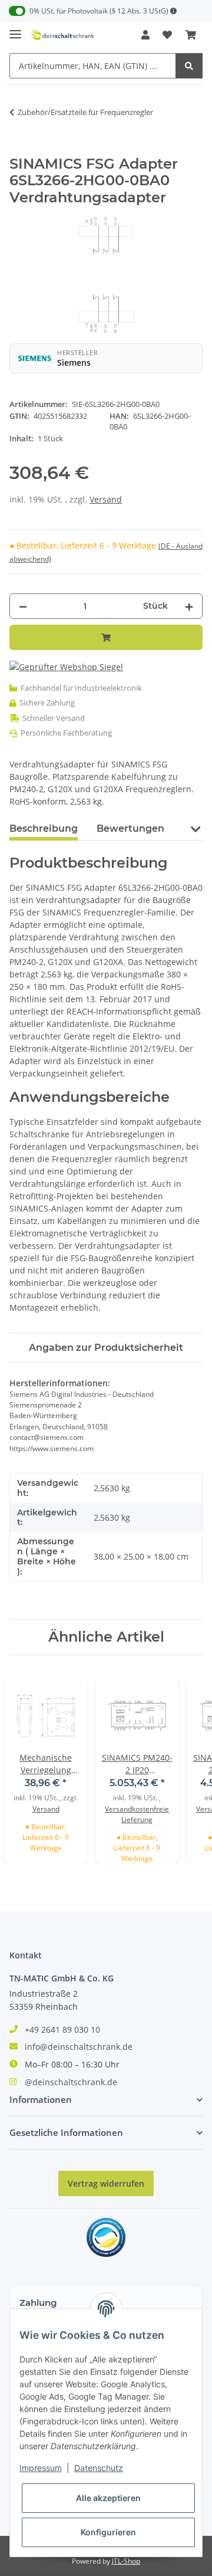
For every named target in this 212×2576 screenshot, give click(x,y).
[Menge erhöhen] (189, 606)
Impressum (41, 2468)
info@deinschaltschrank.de (79, 2047)
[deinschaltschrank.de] (62, 35)
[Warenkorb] (191, 35)
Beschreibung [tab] (44, 828)
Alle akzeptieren (108, 2498)
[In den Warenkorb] (19, 149)
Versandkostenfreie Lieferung (137, 1814)
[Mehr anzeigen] (174, 11)
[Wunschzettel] (167, 35)
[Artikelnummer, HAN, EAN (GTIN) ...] (189, 66)
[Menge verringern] (23, 606)
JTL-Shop (126, 2561)
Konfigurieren (108, 2532)
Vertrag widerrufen (106, 2183)
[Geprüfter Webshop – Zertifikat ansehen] (66, 666)
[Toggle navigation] (15, 29)
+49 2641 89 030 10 (62, 2029)
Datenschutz (99, 2468)
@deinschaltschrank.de (71, 2082)
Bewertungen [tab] (130, 828)
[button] (145, 35)
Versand (106, 499)
